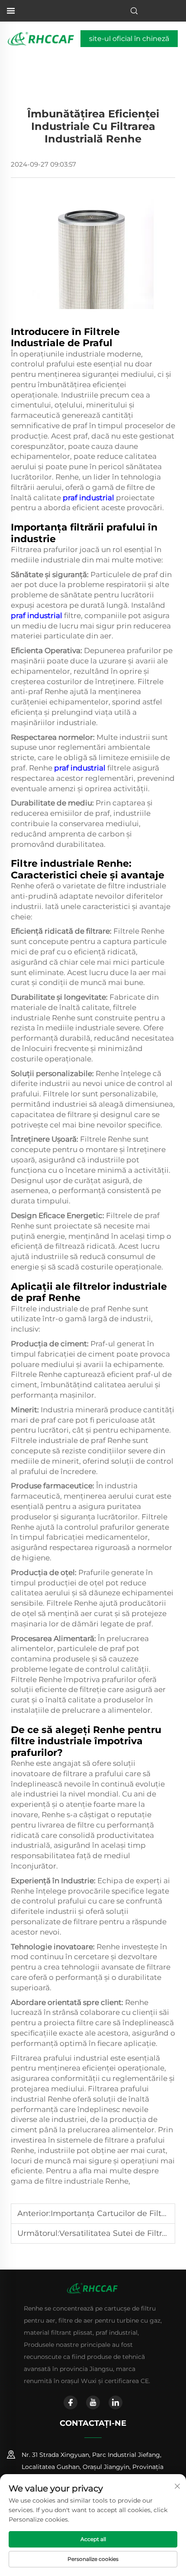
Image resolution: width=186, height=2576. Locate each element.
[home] (42, 38)
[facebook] (71, 2402)
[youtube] (93, 2402)
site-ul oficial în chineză (129, 39)
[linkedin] (115, 2402)
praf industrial (89, 498)
